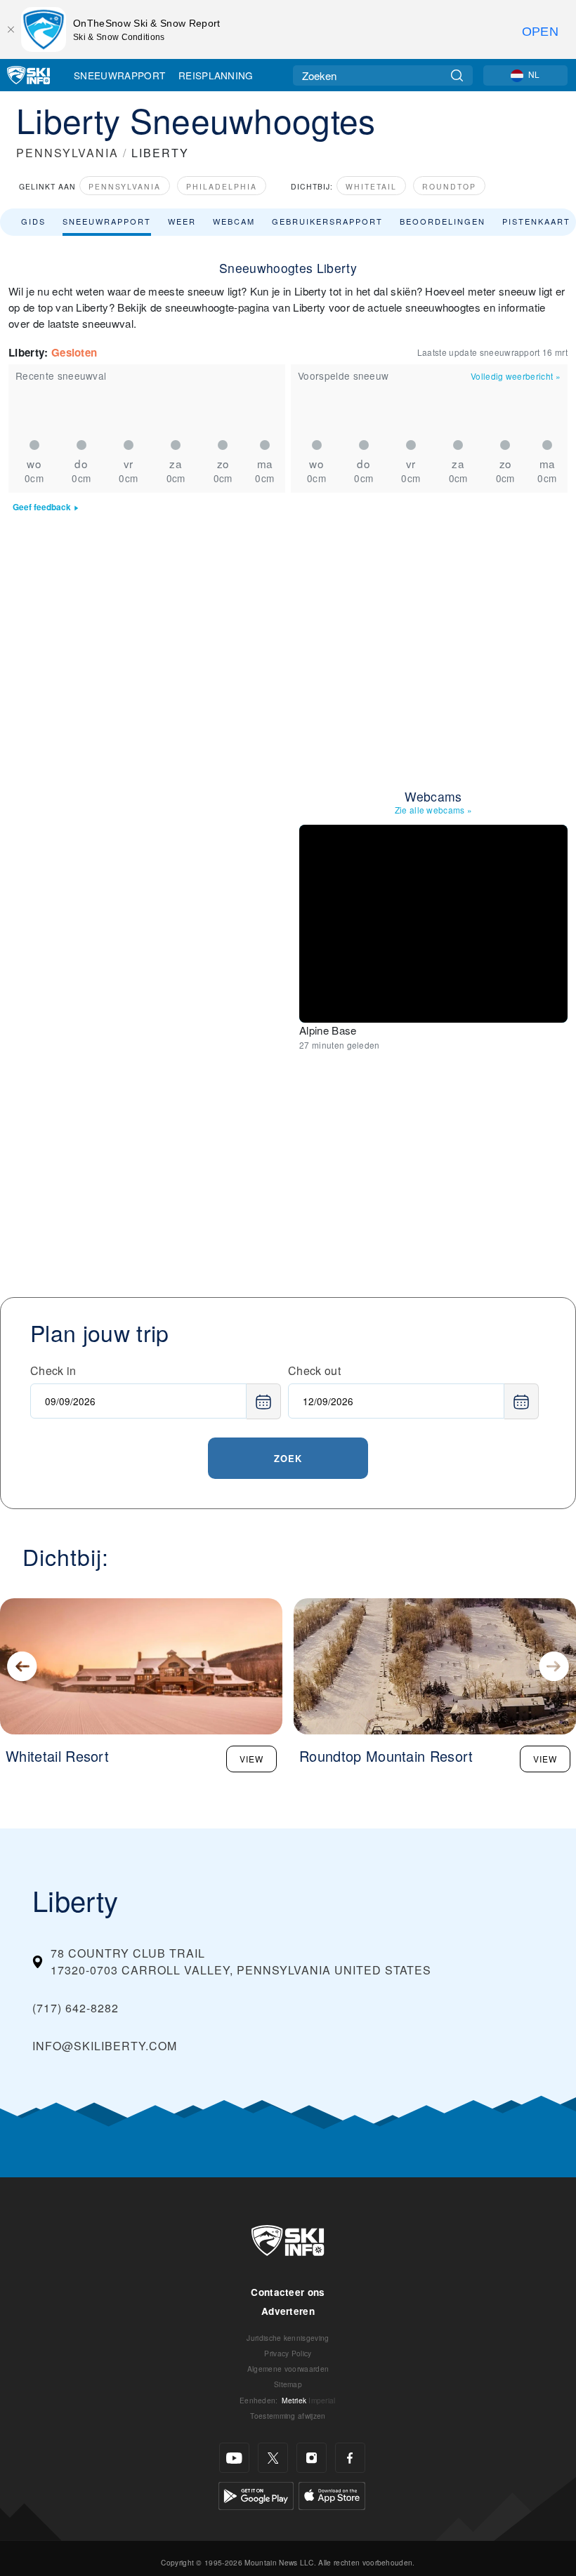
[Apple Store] (332, 2494)
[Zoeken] (457, 75)
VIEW (251, 1759)
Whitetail (371, 186)
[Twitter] (273, 2458)
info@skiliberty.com (105, 2046)
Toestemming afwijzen (288, 2416)
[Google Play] (256, 2494)
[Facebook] (350, 2458)
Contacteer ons (288, 2292)
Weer (182, 221)
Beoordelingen (443, 221)
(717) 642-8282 (76, 2008)
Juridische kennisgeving (288, 2338)
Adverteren (288, 2311)
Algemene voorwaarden (288, 2369)
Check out (314, 1370)
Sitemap (288, 2384)
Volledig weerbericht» (516, 376)
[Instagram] (312, 2458)
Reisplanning (216, 75)
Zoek (288, 1458)
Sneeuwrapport (119, 75)
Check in (53, 1370)
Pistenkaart (536, 221)
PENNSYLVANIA (67, 153)
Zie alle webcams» (434, 810)
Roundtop (449, 186)
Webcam (234, 221)
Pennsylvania (125, 186)
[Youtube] (234, 2458)
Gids (33, 221)
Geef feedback (42, 507)
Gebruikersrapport (327, 221)
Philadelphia (222, 186)
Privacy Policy (288, 2353)
